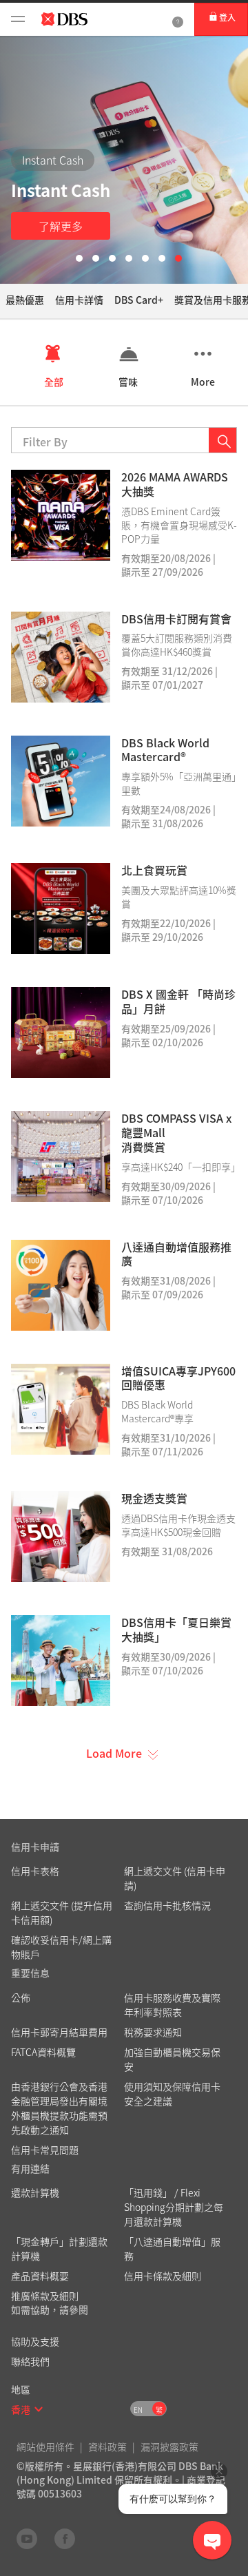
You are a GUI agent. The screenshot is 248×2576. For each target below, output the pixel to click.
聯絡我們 (30, 2361)
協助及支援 (35, 2341)
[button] (39, 2409)
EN (138, 2410)
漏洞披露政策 (169, 2447)
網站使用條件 (45, 2447)
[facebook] (65, 2538)
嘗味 (128, 382)
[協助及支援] (178, 19)
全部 (54, 382)
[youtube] (27, 2538)
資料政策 (107, 2447)
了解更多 (61, 226)
